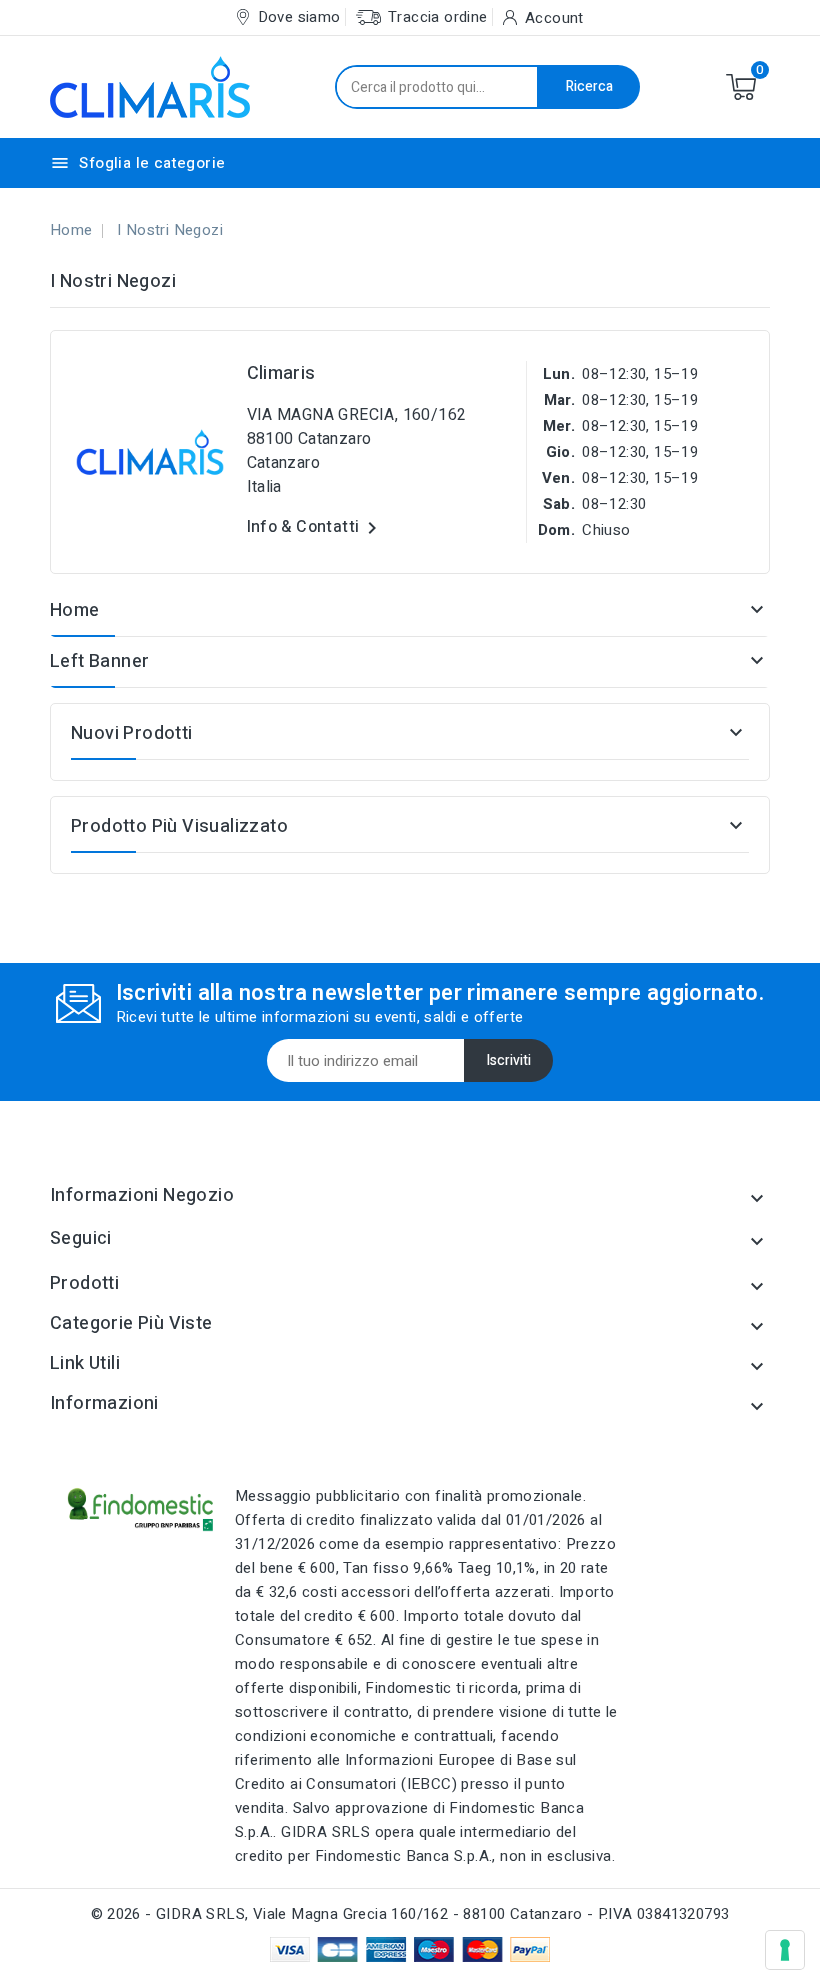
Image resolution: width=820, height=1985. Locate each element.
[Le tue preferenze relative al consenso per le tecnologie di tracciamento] (785, 1950)
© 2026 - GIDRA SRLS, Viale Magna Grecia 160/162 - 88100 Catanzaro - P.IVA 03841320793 (410, 1914)
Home (75, 610)
